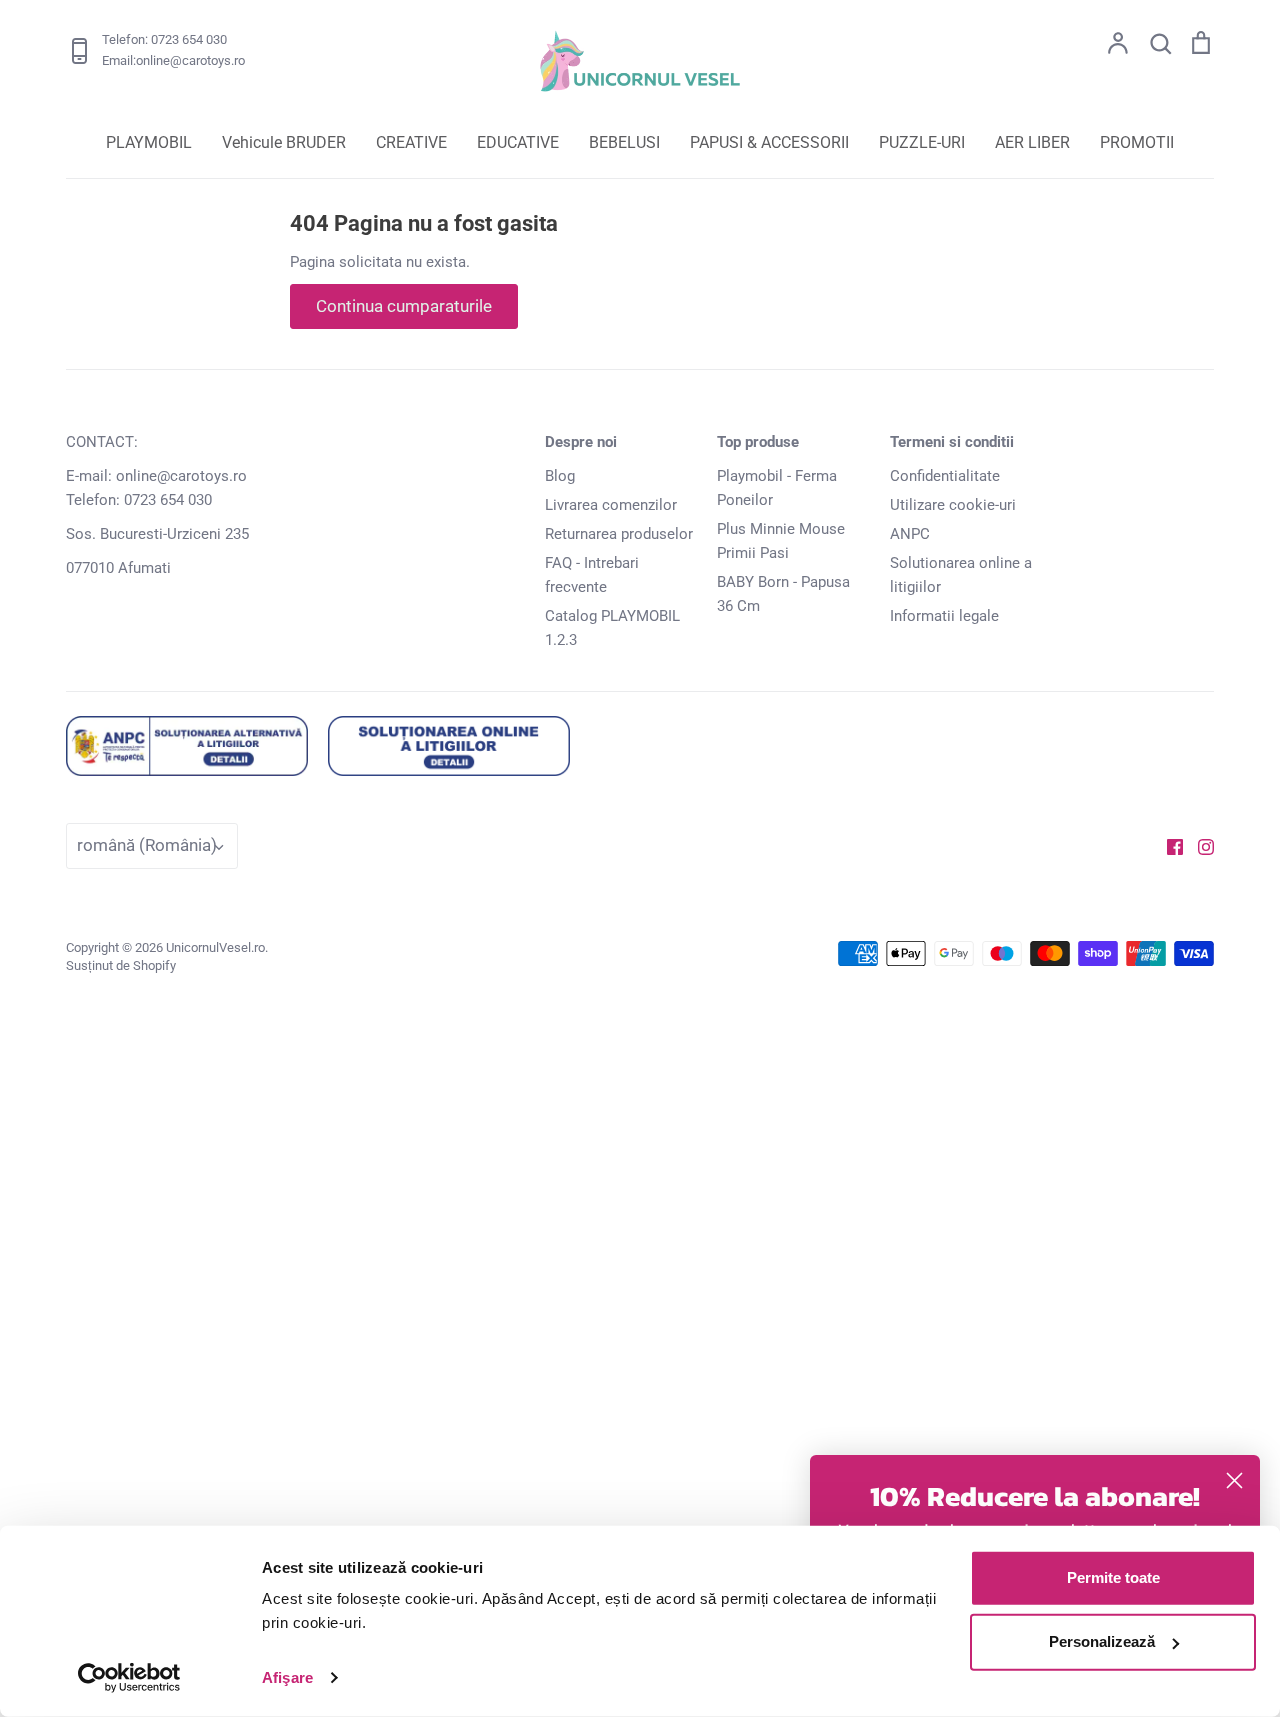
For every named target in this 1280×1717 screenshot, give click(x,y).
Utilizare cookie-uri (953, 505)
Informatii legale (944, 616)
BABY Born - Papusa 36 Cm (783, 594)
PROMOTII (1137, 142)
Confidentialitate (945, 476)
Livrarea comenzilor (611, 505)
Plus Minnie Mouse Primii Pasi (781, 541)
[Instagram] (1198, 846)
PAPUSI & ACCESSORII (769, 142)
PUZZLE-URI (922, 142)
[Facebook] (1167, 846)
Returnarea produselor (619, 534)
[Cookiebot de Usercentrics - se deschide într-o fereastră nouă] (129, 1678)
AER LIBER (1032, 142)
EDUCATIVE (518, 142)
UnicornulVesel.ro (215, 947)
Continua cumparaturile (404, 306)
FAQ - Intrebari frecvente (592, 575)
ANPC (910, 534)
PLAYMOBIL (149, 142)
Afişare (287, 1677)
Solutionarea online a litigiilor (961, 575)
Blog (560, 476)
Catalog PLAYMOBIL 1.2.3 (612, 628)
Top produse (758, 442)
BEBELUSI (624, 142)
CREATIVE (411, 142)
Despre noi (581, 442)
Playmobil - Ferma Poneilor (777, 488)
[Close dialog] (1234, 1480)
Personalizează (1102, 1641)
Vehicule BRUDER (284, 142)
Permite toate (1113, 1577)
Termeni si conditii (952, 442)
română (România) (147, 845)
